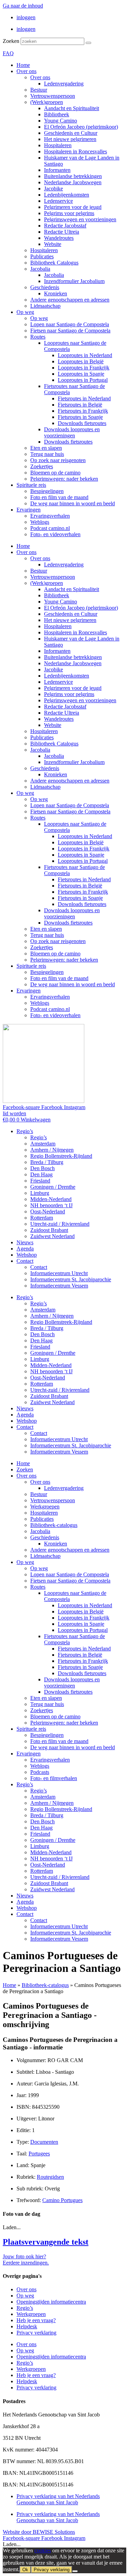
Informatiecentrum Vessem (59, 1286)
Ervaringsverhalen (50, 516)
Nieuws (25, 1242)
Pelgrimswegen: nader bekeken (64, 479)
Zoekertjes (42, 466)
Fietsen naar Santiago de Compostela (70, 331)
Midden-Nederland (51, 1199)
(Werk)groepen (47, 102)
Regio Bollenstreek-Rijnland (61, 1156)
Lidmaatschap (45, 306)
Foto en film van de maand (59, 497)
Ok (25, 2570)
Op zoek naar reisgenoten (58, 460)
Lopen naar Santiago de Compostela (70, 324)
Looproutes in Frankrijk (84, 368)
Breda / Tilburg (47, 1162)
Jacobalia (40, 269)
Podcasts (40, 1772)
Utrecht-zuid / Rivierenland (60, 1224)
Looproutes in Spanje (81, 374)
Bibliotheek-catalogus (54, 1525)
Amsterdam (43, 1144)
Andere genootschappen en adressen (70, 300)
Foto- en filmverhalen (54, 1778)
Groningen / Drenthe (53, 1187)
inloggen (26, 17)
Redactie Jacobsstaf (65, 226)
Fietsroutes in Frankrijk (83, 411)
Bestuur (39, 90)
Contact (25, 1261)
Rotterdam (42, 1218)
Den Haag (41, 1174)
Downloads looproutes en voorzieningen (72, 432)
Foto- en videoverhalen (55, 534)
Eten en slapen (46, 448)
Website (53, 244)
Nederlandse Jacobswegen (73, 182)
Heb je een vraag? (36, 2320)
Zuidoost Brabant (49, 1230)
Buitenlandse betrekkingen (73, 176)
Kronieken (56, 293)
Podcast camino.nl (50, 528)
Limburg (40, 1193)
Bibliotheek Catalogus (54, 263)
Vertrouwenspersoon (53, 96)
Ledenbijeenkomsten (67, 195)
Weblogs (40, 522)
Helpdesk (27, 2326)
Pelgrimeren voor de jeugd (73, 207)
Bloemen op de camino (55, 473)
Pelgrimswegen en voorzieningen (80, 219)
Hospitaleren (58, 145)
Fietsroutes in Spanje (80, 417)
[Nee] (75, 2571)
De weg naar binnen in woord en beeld (73, 503)
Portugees (39, 2154)
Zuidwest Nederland (52, 1236)
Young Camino (61, 121)
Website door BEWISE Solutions (39, 2532)
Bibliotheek (57, 114)
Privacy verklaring (36, 2333)
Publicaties (42, 256)
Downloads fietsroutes (82, 423)
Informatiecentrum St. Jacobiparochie (71, 1279)
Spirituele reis (31, 485)
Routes (38, 337)
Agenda (25, 1249)
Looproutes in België (81, 361)
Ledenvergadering (64, 84)
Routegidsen (50, 2177)
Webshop (27, 1255)
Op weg (25, 312)
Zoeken (11, 41)
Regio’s (25, 1131)
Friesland (40, 1181)
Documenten (44, 2142)
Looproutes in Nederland (85, 355)
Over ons (26, 71)
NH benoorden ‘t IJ (51, 1205)
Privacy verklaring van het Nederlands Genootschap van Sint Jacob (58, 2499)
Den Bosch (42, 1168)
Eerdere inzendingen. (26, 2263)
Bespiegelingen (47, 491)
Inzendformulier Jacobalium (74, 281)
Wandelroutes (59, 238)
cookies (43, 2550)
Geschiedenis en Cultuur (71, 133)
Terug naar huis (47, 454)
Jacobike (53, 189)
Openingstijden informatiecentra (51, 2302)
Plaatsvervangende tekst (46, 2242)
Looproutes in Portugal (83, 380)
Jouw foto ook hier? (24, 2256)
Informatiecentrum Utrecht (59, 1273)
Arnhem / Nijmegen (52, 1150)
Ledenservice (58, 201)
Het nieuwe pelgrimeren (70, 139)
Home (23, 65)
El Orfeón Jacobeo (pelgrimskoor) (81, 127)
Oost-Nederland (48, 1211)
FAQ (8, 53)
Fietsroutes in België (80, 405)
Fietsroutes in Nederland (84, 398)
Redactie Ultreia (62, 232)
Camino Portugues (62, 2200)
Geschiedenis (45, 287)
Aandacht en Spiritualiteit (72, 108)
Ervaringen (29, 510)
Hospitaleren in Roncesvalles (76, 151)
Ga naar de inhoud (23, 6)
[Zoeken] (88, 43)
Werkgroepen (45, 1507)
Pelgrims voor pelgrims (69, 213)
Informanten (57, 170)
